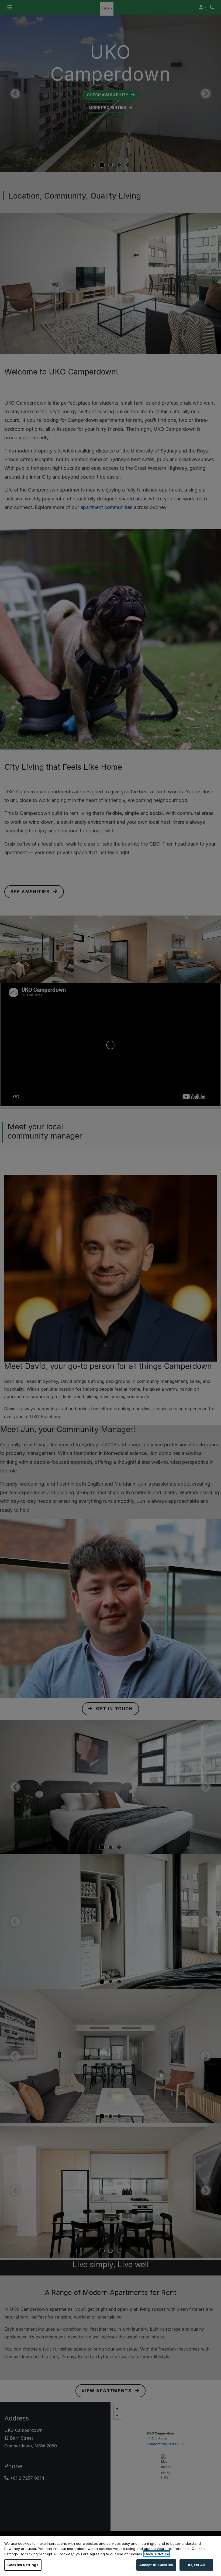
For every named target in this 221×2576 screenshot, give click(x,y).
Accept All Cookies (156, 2565)
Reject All (196, 2565)
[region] (110, 2556)
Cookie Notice (157, 2554)
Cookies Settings (23, 2565)
